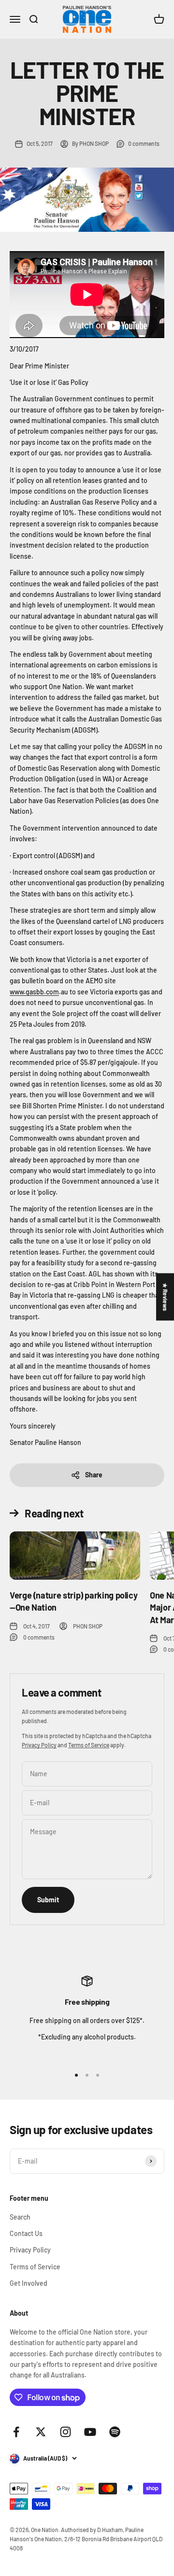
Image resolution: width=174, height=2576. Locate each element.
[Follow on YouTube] (90, 2432)
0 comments (144, 143)
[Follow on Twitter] (41, 2432)
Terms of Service (89, 1745)
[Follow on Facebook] (16, 2432)
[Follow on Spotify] (115, 2432)
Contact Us (26, 2233)
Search (20, 2217)
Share (94, 1475)
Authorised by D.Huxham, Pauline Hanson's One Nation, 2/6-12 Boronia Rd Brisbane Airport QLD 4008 (86, 2539)
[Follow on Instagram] (65, 2432)
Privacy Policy (39, 1745)
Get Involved (29, 2283)
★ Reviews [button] (165, 1297)
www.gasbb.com (34, 992)
